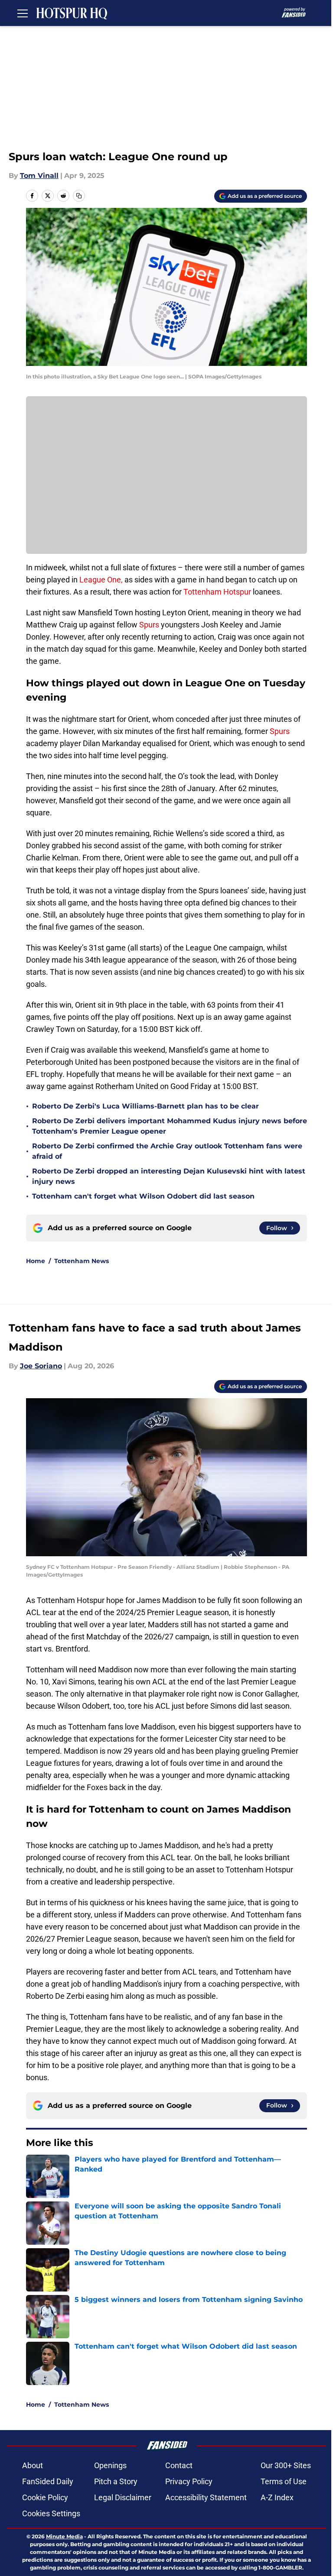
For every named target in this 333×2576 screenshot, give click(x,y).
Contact (179, 2465)
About (33, 2465)
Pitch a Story (116, 2481)
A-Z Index (277, 2497)
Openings (110, 2465)
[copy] (79, 196)
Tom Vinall (39, 176)
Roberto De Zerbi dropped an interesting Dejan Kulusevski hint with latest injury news (169, 1176)
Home (36, 1261)
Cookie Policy (45, 2497)
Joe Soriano (41, 1366)
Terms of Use (284, 2481)
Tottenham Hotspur (217, 592)
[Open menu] (23, 13)
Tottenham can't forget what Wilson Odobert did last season (143, 1196)
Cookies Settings (51, 2513)
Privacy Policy (189, 2481)
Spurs (150, 625)
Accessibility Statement (206, 2497)
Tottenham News (82, 1261)
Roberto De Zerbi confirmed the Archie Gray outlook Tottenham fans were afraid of (167, 1151)
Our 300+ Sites (286, 2465)
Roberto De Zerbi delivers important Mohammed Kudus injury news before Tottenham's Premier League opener (170, 1126)
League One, (101, 580)
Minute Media (64, 2536)
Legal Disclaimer (123, 2497)
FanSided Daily (48, 2481)
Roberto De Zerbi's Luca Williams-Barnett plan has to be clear (145, 1106)
